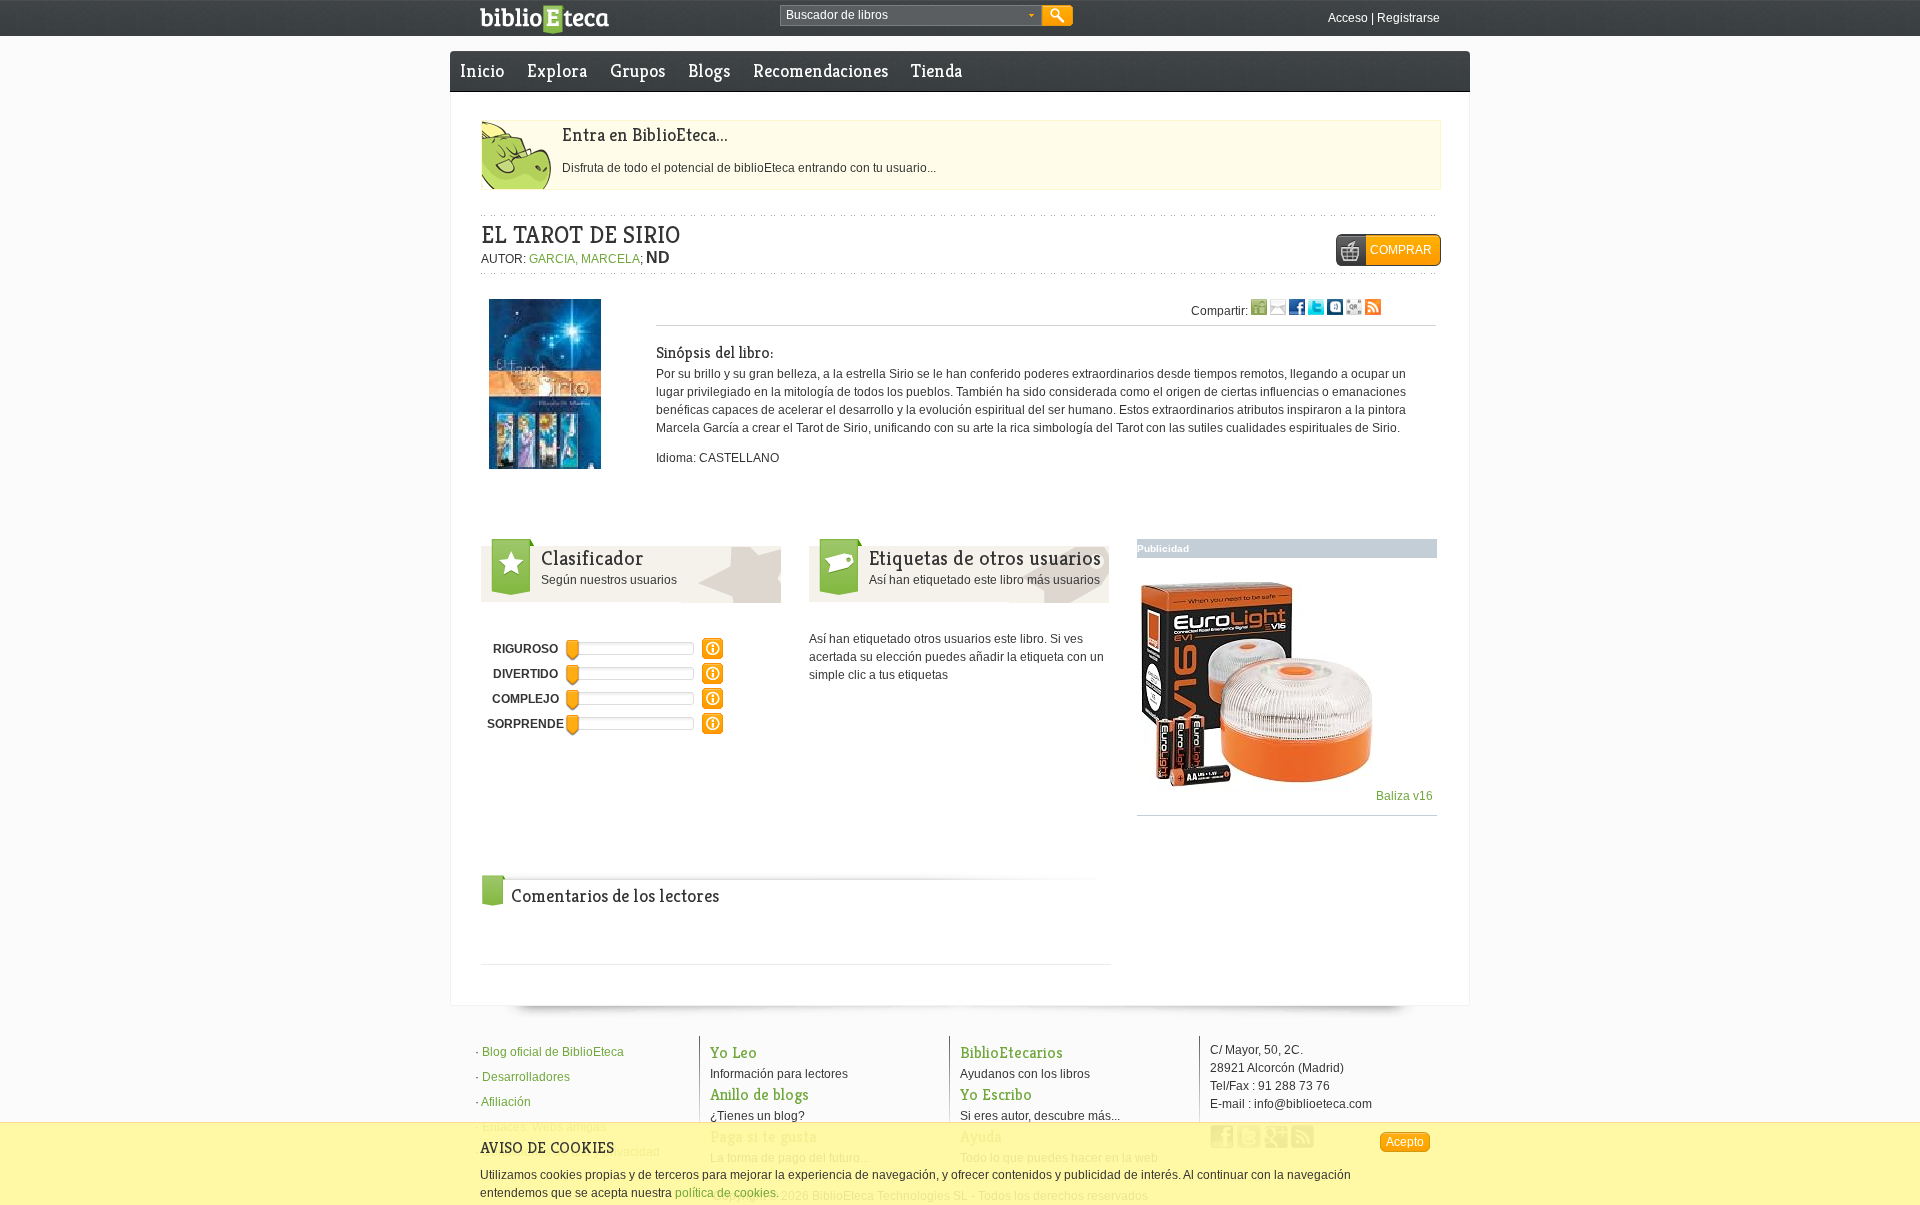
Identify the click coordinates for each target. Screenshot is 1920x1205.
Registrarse (1408, 18)
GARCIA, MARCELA (584, 259)
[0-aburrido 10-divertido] (712, 680)
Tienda (936, 70)
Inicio (482, 70)
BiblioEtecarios (1011, 1052)
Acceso (1348, 18)
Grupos (637, 70)
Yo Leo (733, 1052)
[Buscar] (1057, 15)
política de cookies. (727, 1193)
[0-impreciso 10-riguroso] (712, 655)
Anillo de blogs (759, 1094)
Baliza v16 (1403, 796)
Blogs (709, 70)
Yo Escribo (996, 1094)
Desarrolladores (526, 1077)
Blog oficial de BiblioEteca (553, 1052)
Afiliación (506, 1102)
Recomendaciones (820, 70)
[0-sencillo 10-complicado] (712, 705)
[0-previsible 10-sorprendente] (712, 730)
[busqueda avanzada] (1031, 16)
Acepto (1405, 1142)
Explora (557, 70)
